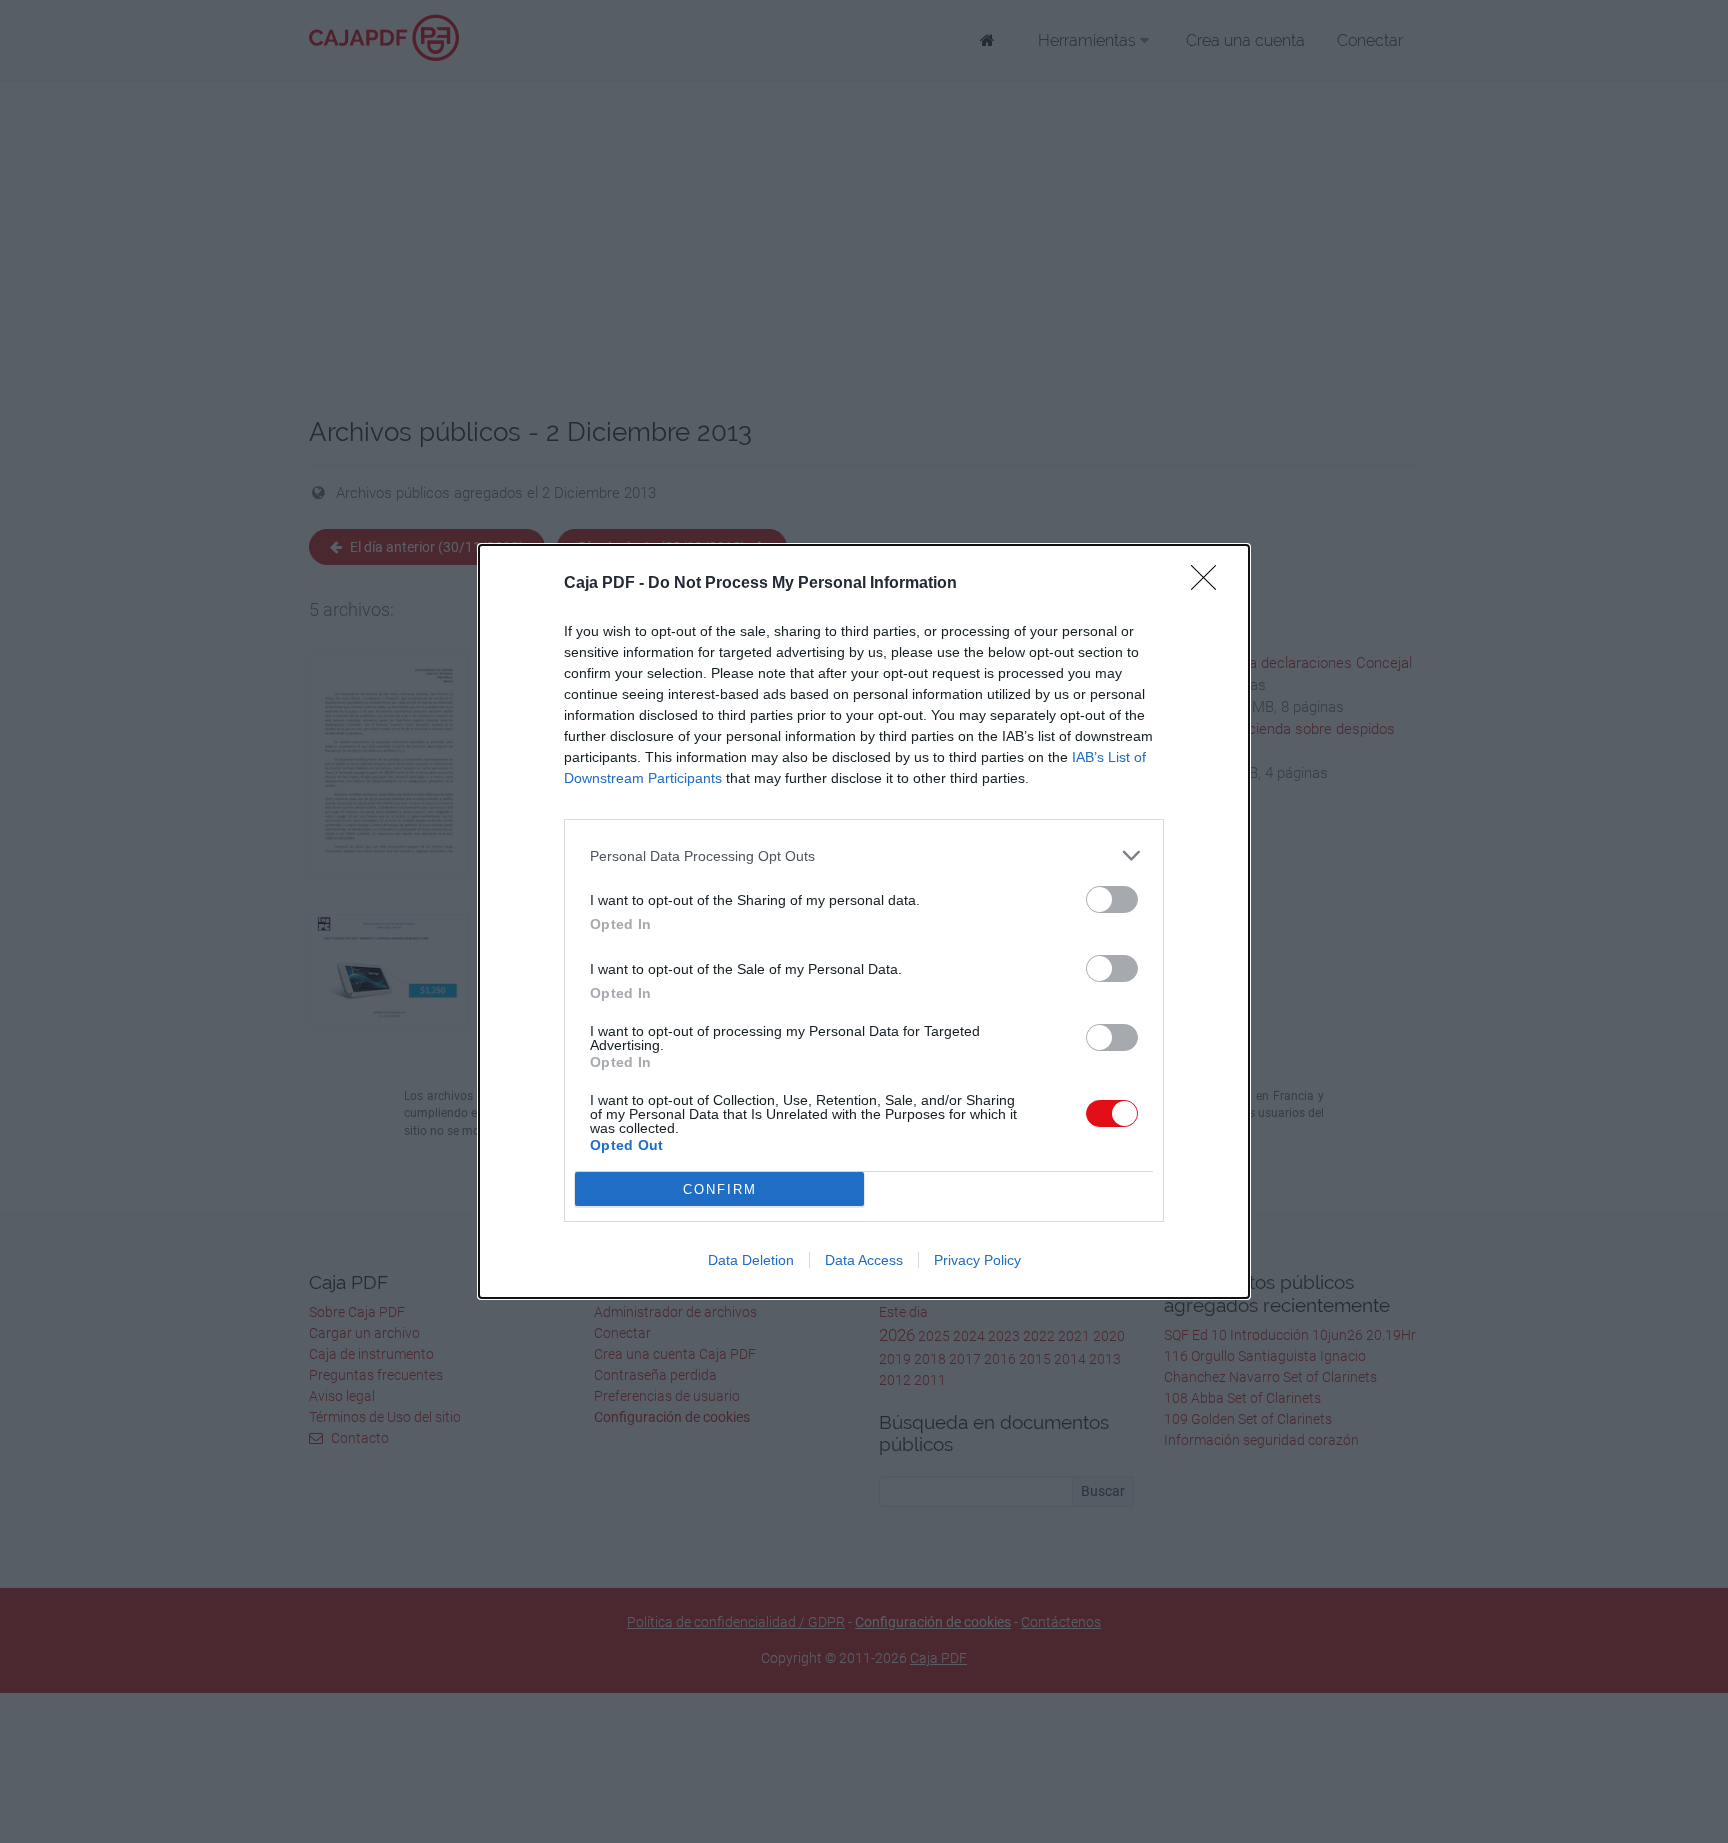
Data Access (864, 1260)
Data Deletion (751, 1260)
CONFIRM (720, 1189)
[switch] (1112, 899)
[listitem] (864, 855)
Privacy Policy (977, 1260)
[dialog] (864, 921)
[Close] (1210, 584)
